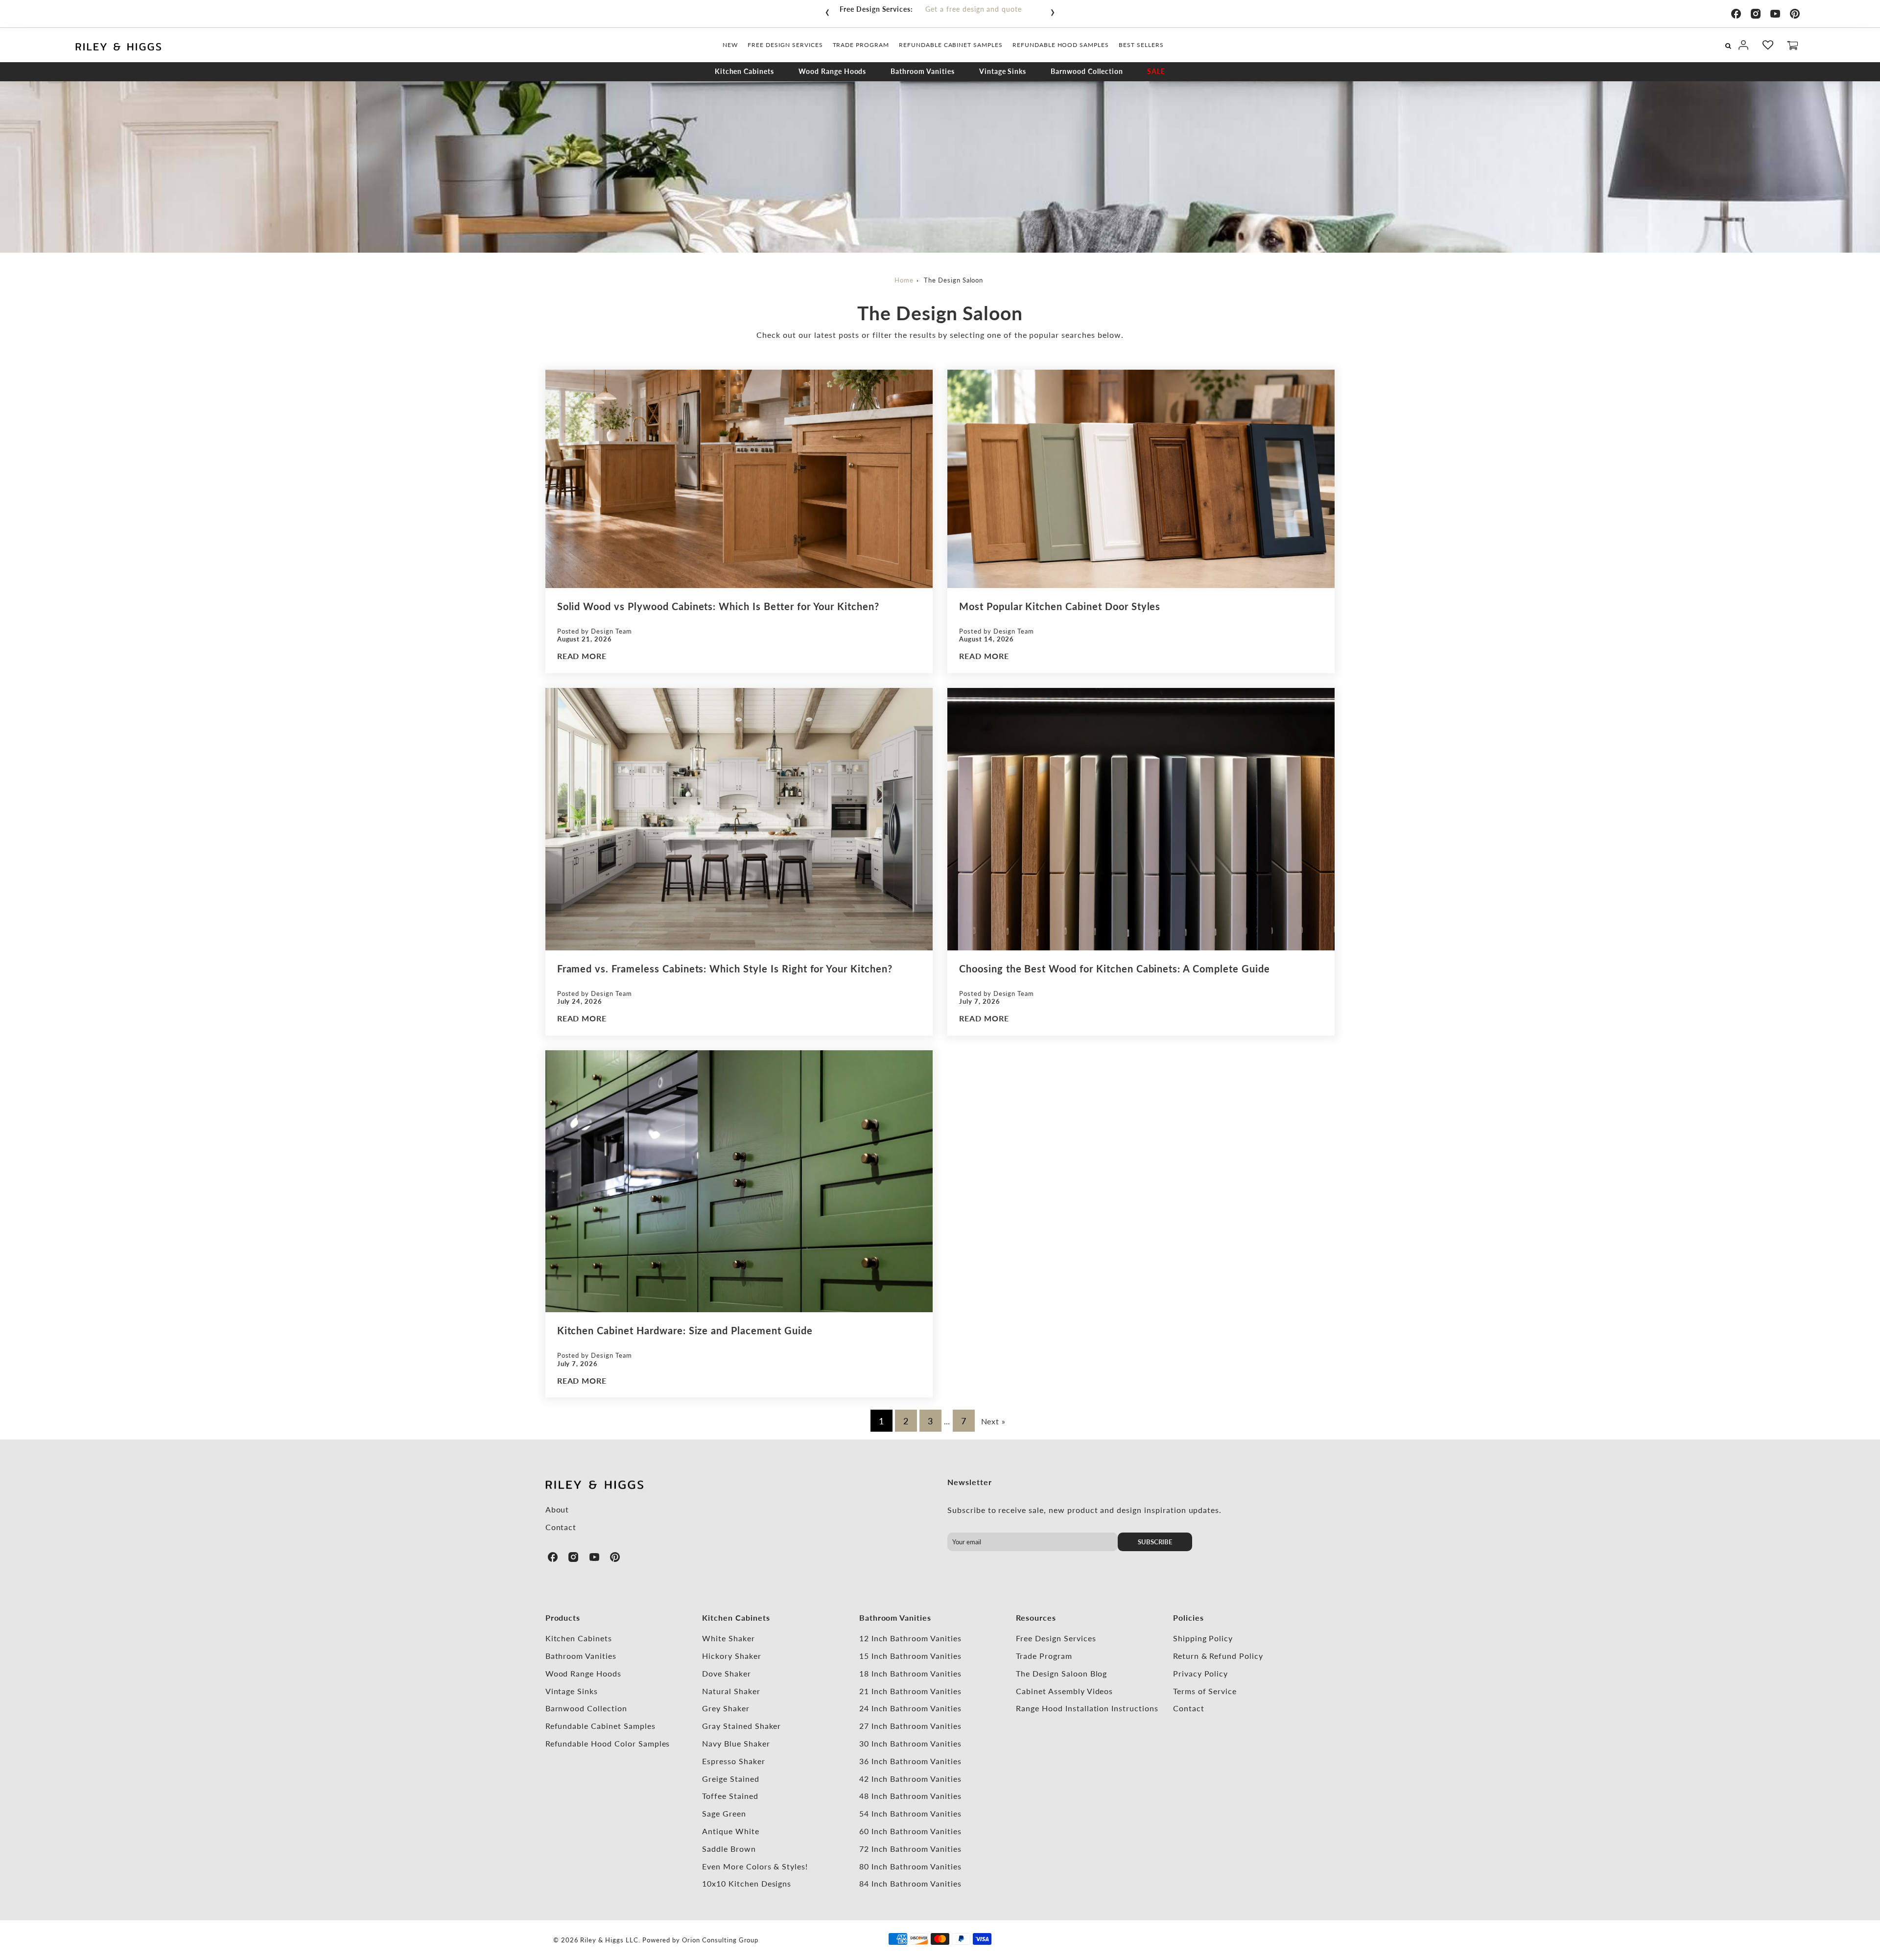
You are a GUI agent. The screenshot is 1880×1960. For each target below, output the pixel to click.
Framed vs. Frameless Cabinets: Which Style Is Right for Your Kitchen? (725, 968)
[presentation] (827, 10)
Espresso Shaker (733, 1761)
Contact (561, 1527)
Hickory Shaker (731, 1656)
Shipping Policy (1203, 1638)
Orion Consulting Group (720, 1940)
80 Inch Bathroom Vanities (910, 1866)
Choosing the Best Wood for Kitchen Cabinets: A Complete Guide (1115, 968)
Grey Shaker (726, 1708)
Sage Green (724, 1813)
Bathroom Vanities (922, 71)
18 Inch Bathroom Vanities (910, 1673)
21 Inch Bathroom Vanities (910, 1691)
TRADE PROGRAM (861, 45)
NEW (730, 45)
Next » (994, 1421)
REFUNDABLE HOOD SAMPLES (1061, 45)
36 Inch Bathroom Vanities (910, 1761)
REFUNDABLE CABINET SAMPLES (951, 45)
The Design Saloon (953, 280)
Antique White (730, 1831)
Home (904, 280)
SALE (1156, 71)
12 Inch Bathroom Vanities (910, 1638)
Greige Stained (730, 1779)
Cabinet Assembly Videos (1064, 1691)
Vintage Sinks (1003, 71)
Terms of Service (1205, 1691)
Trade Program (1044, 1656)
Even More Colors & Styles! (755, 1866)
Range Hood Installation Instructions (1087, 1708)
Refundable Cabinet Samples (600, 1726)
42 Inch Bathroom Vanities (910, 1779)
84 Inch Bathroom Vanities (910, 1883)
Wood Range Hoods (832, 71)
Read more (582, 656)
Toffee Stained (730, 1796)
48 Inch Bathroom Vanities (910, 1796)
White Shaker (728, 1638)
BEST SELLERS (1141, 45)
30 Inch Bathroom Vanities (910, 1743)
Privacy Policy (1200, 1673)
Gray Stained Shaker (741, 1726)
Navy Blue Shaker (736, 1743)
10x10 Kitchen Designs (747, 1883)
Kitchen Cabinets (744, 71)
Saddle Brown (729, 1849)
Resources (1036, 1618)
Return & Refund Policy (1218, 1656)
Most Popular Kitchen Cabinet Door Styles (1060, 606)
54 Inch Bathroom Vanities (910, 1813)
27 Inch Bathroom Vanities (910, 1726)
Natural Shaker (731, 1691)
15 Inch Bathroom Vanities (910, 1656)
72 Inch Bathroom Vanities (910, 1849)
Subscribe (1155, 1542)
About (557, 1509)
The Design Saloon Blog (1061, 1673)
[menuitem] (730, 45)
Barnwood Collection (1087, 71)
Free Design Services (1056, 1638)
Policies (1188, 1618)
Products (563, 1618)
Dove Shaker (727, 1673)
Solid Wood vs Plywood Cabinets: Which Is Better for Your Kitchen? (718, 606)
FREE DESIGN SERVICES (785, 45)
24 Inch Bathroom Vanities (910, 1708)
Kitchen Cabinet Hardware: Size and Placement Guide (685, 1330)
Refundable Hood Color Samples (608, 1743)
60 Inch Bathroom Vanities (910, 1831)
